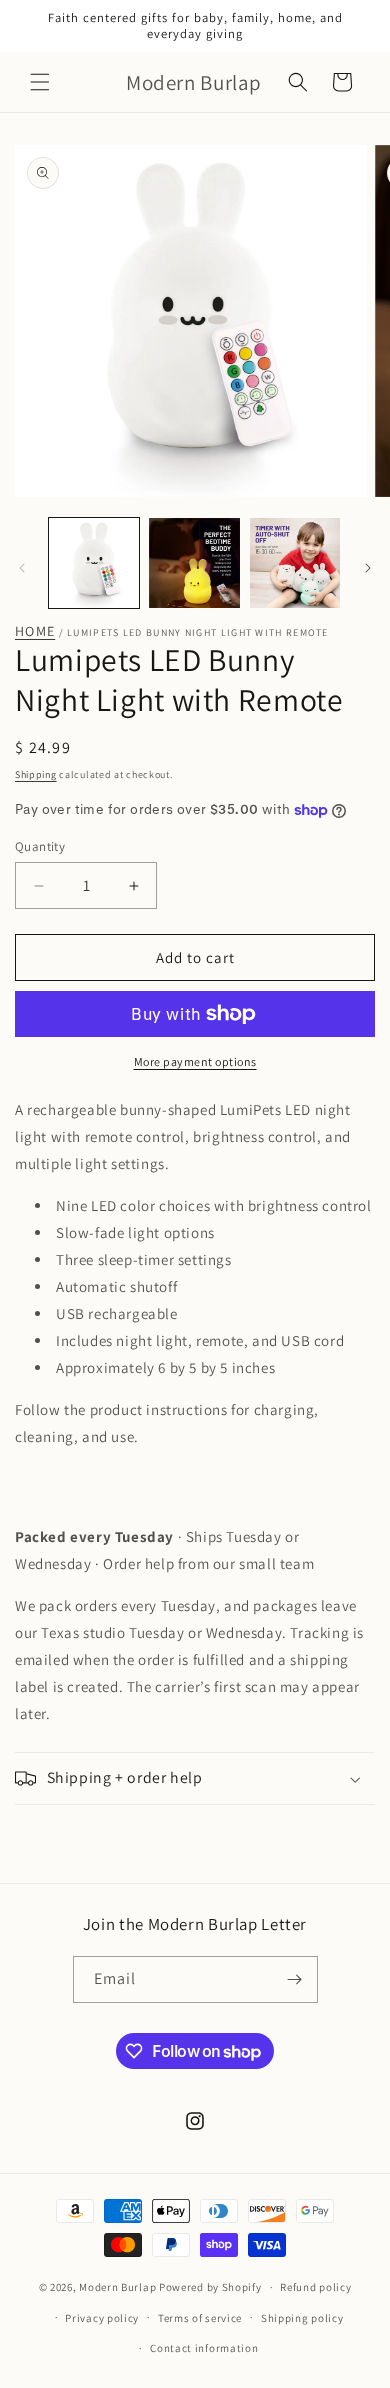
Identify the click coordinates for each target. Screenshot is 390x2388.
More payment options (195, 1061)
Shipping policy (302, 2318)
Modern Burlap (117, 2287)
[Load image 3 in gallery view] (295, 563)
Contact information (204, 2348)
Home (35, 631)
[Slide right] (368, 568)
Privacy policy (102, 2318)
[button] (40, 82)
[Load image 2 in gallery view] (194, 563)
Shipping (36, 774)
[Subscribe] (295, 1979)
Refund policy (315, 2287)
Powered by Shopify (210, 2287)
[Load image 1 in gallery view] (94, 563)
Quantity (40, 846)
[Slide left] (22, 568)
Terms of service (200, 2318)
